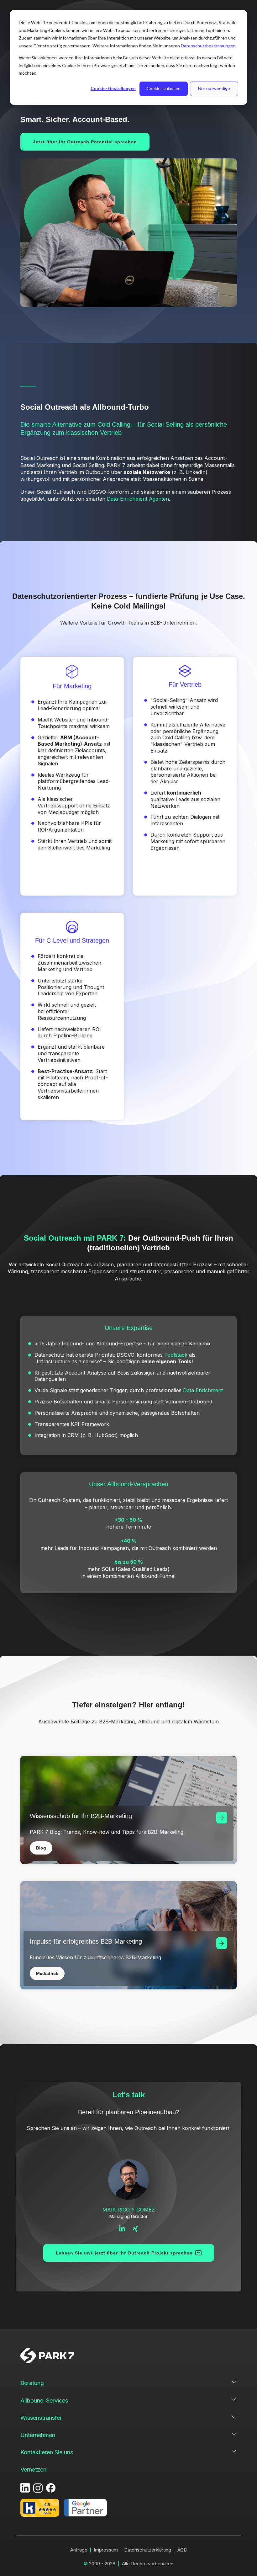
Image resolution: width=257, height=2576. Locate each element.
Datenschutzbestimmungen (208, 46)
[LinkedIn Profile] (123, 2228)
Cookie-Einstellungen (113, 88)
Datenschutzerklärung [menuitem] (148, 2550)
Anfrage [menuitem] (79, 2550)
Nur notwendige (214, 88)
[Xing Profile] (136, 2228)
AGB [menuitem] (182, 2550)
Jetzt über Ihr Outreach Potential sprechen (85, 142)
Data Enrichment (203, 1390)
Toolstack (176, 1355)
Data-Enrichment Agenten (138, 499)
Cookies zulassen (164, 88)
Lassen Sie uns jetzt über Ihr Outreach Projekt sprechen (124, 2253)
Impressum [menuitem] (106, 2550)
